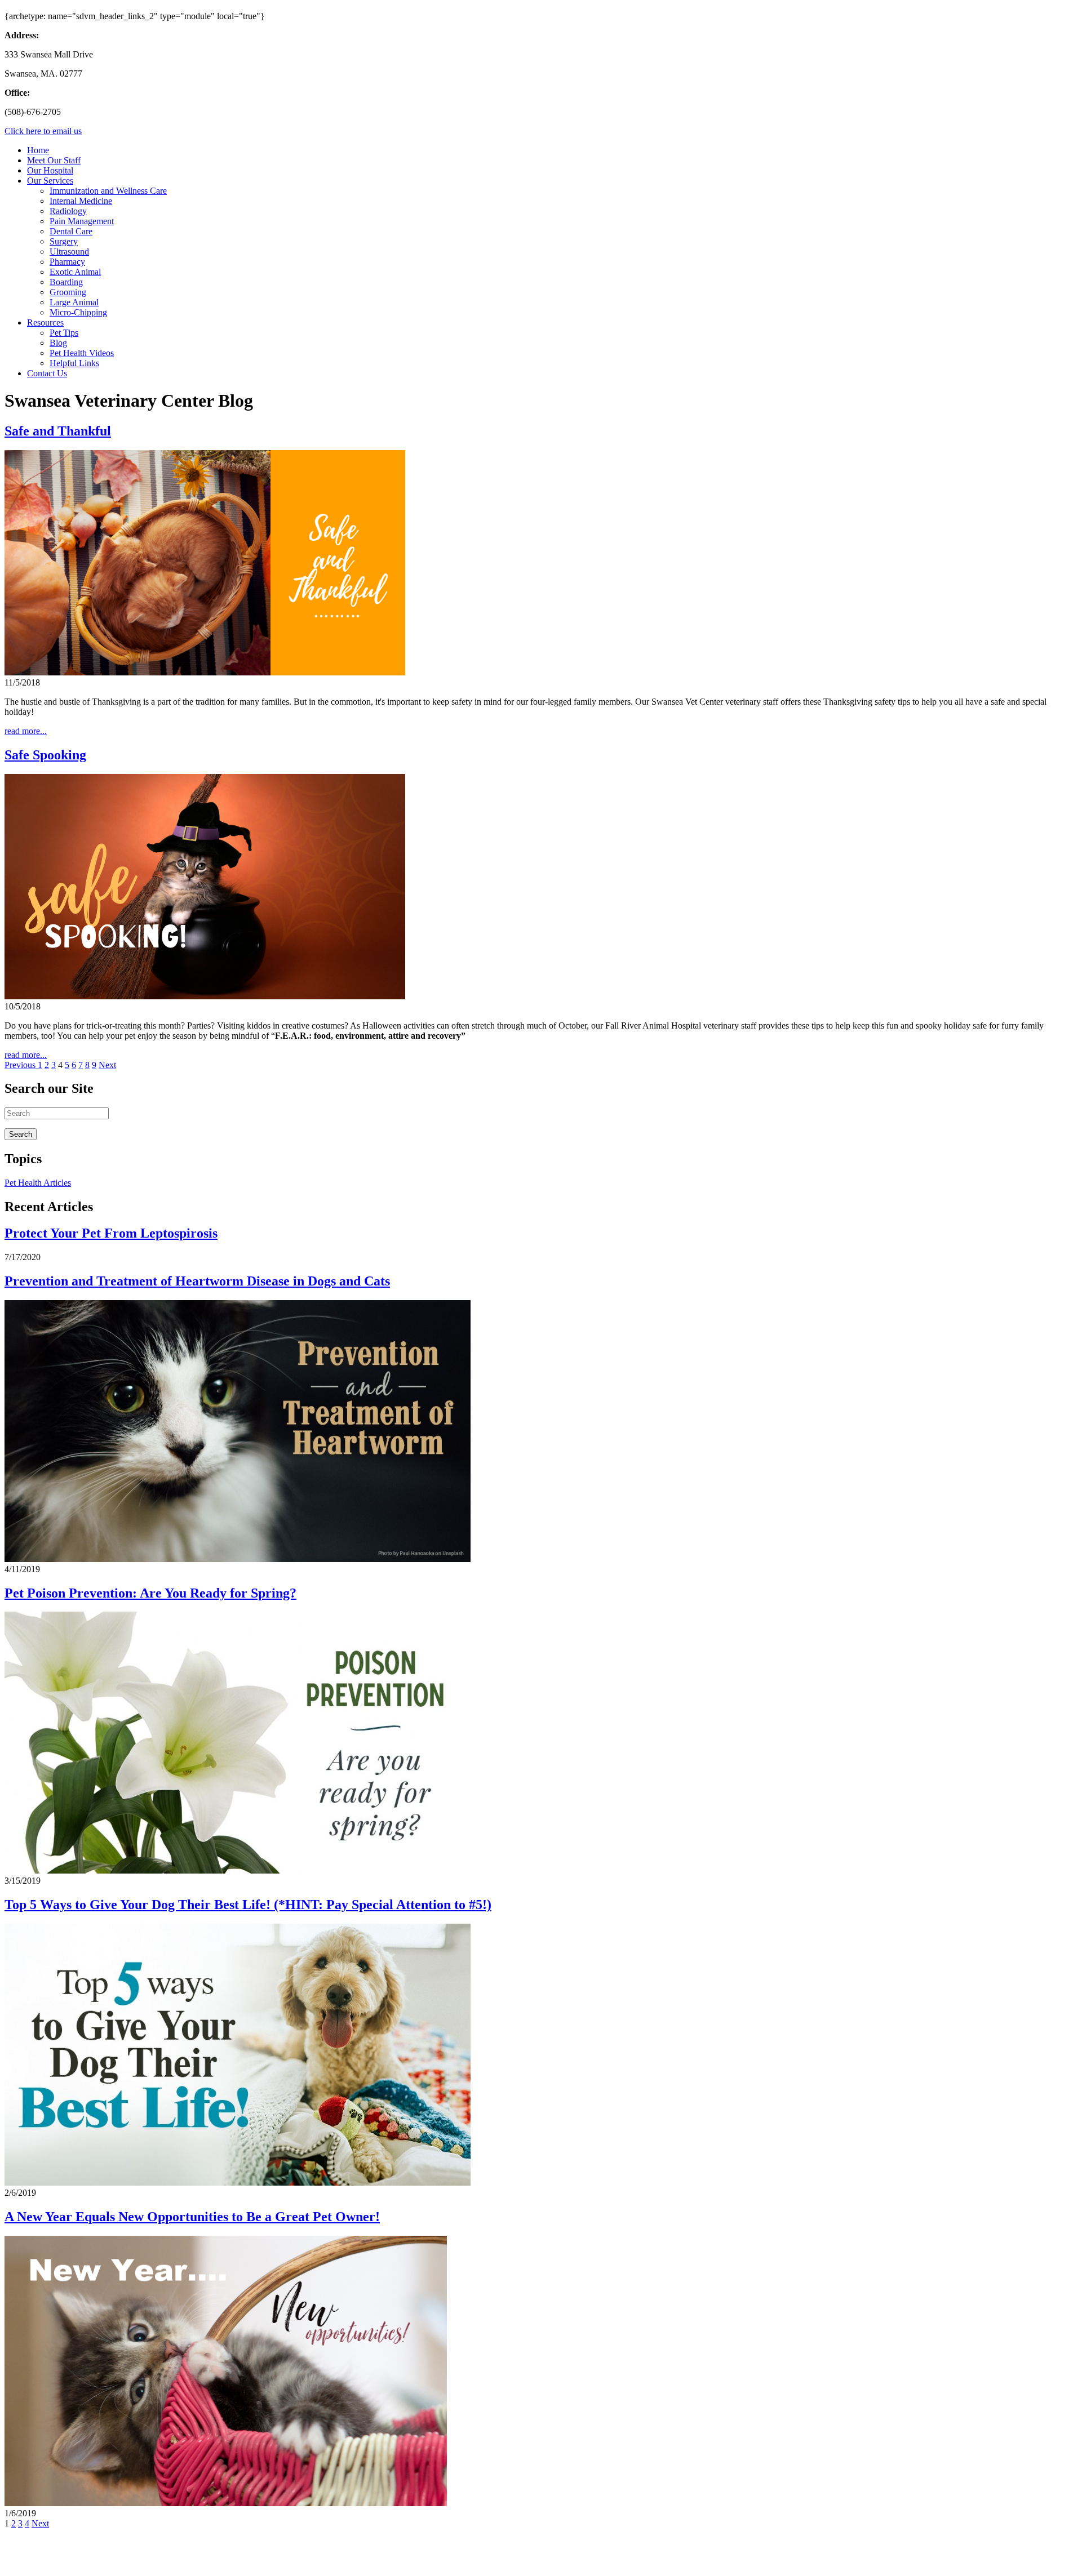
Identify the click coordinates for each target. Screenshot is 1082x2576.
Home (38, 150)
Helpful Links (74, 363)
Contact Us (47, 373)
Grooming (68, 292)
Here (106, 2542)
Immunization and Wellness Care (108, 191)
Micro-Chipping (78, 312)
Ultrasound (69, 252)
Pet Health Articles (38, 1183)
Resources (45, 322)
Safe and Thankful (58, 431)
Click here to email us (43, 131)
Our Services (50, 181)
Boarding (66, 282)
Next (107, 1065)
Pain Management (82, 221)
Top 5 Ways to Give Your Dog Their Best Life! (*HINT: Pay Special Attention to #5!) (248, 1905)
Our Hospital (50, 170)
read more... (26, 731)
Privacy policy (162, 2562)
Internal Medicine (81, 201)
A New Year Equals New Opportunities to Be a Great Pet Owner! (192, 2217)
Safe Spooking (45, 755)
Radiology (68, 211)
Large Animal (74, 302)
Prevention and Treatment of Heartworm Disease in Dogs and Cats (197, 1281)
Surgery (64, 241)
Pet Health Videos (82, 353)
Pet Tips (64, 333)
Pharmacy (67, 262)
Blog (58, 343)
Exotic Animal (75, 272)
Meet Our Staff (54, 160)
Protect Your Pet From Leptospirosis (111, 1233)
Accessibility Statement (237, 2562)
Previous (21, 1065)
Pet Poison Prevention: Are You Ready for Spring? (150, 1593)
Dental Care (71, 231)
